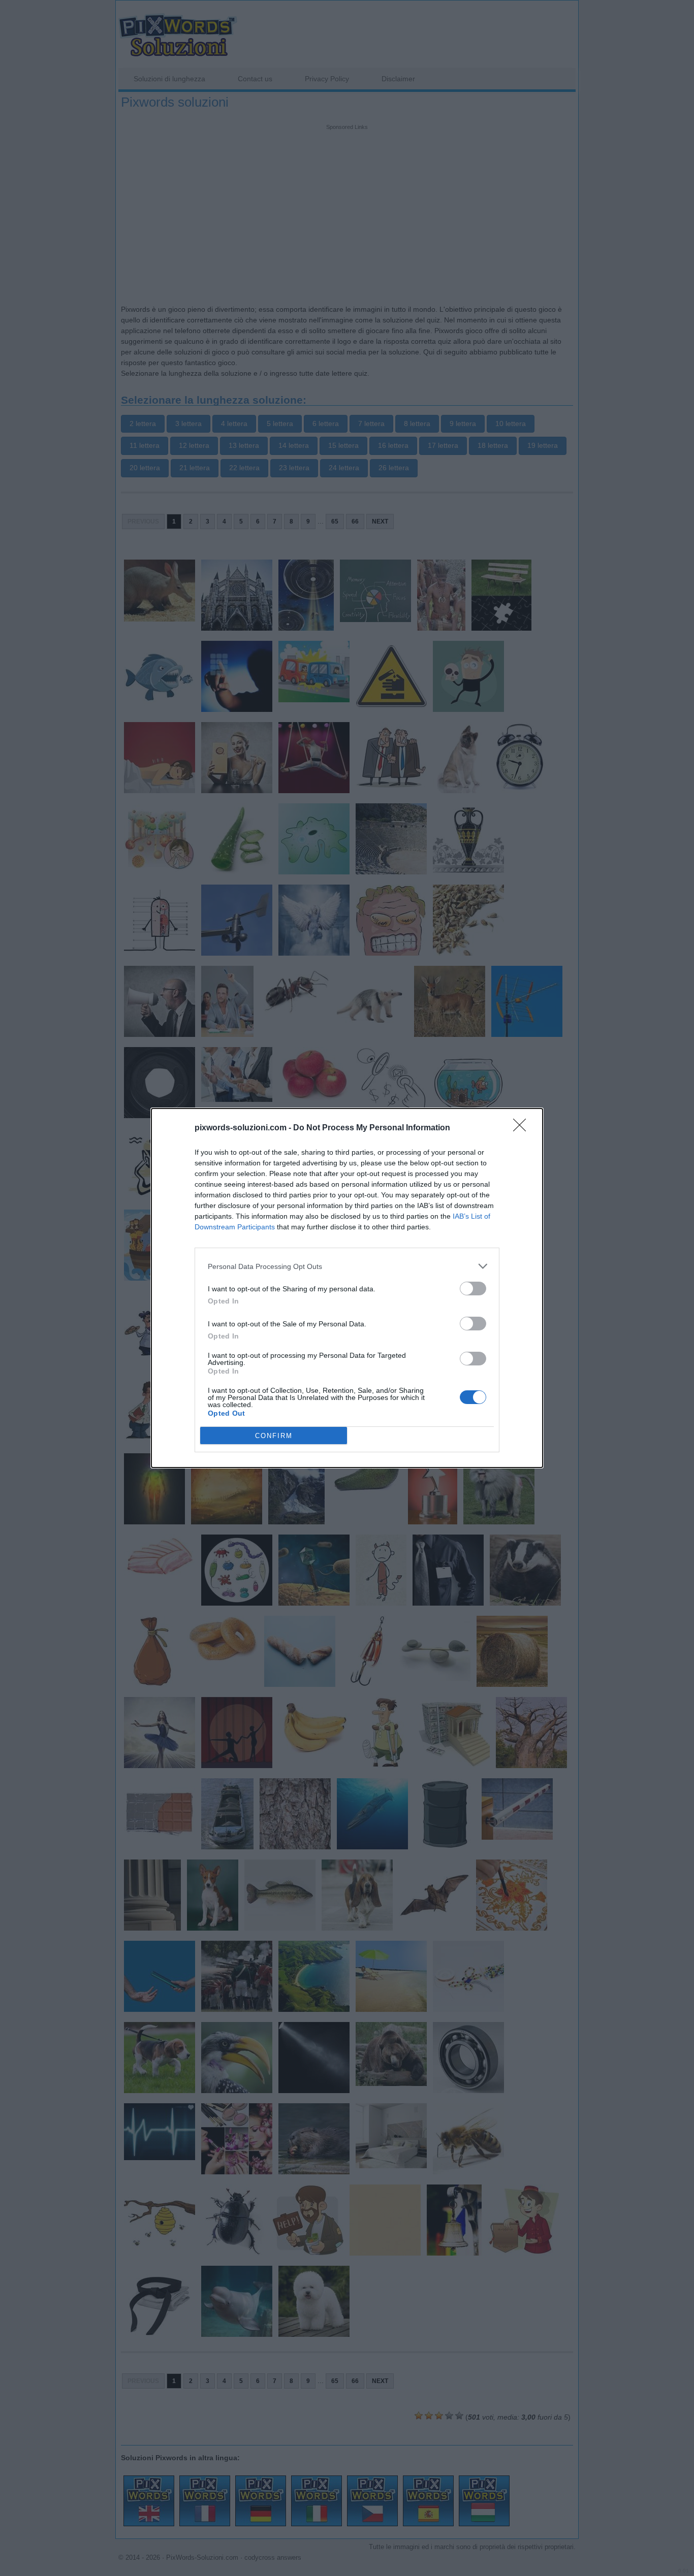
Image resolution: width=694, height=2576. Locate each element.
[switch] (473, 1289)
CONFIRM (274, 1436)
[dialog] (347, 1288)
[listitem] (347, 1266)
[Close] (523, 1128)
